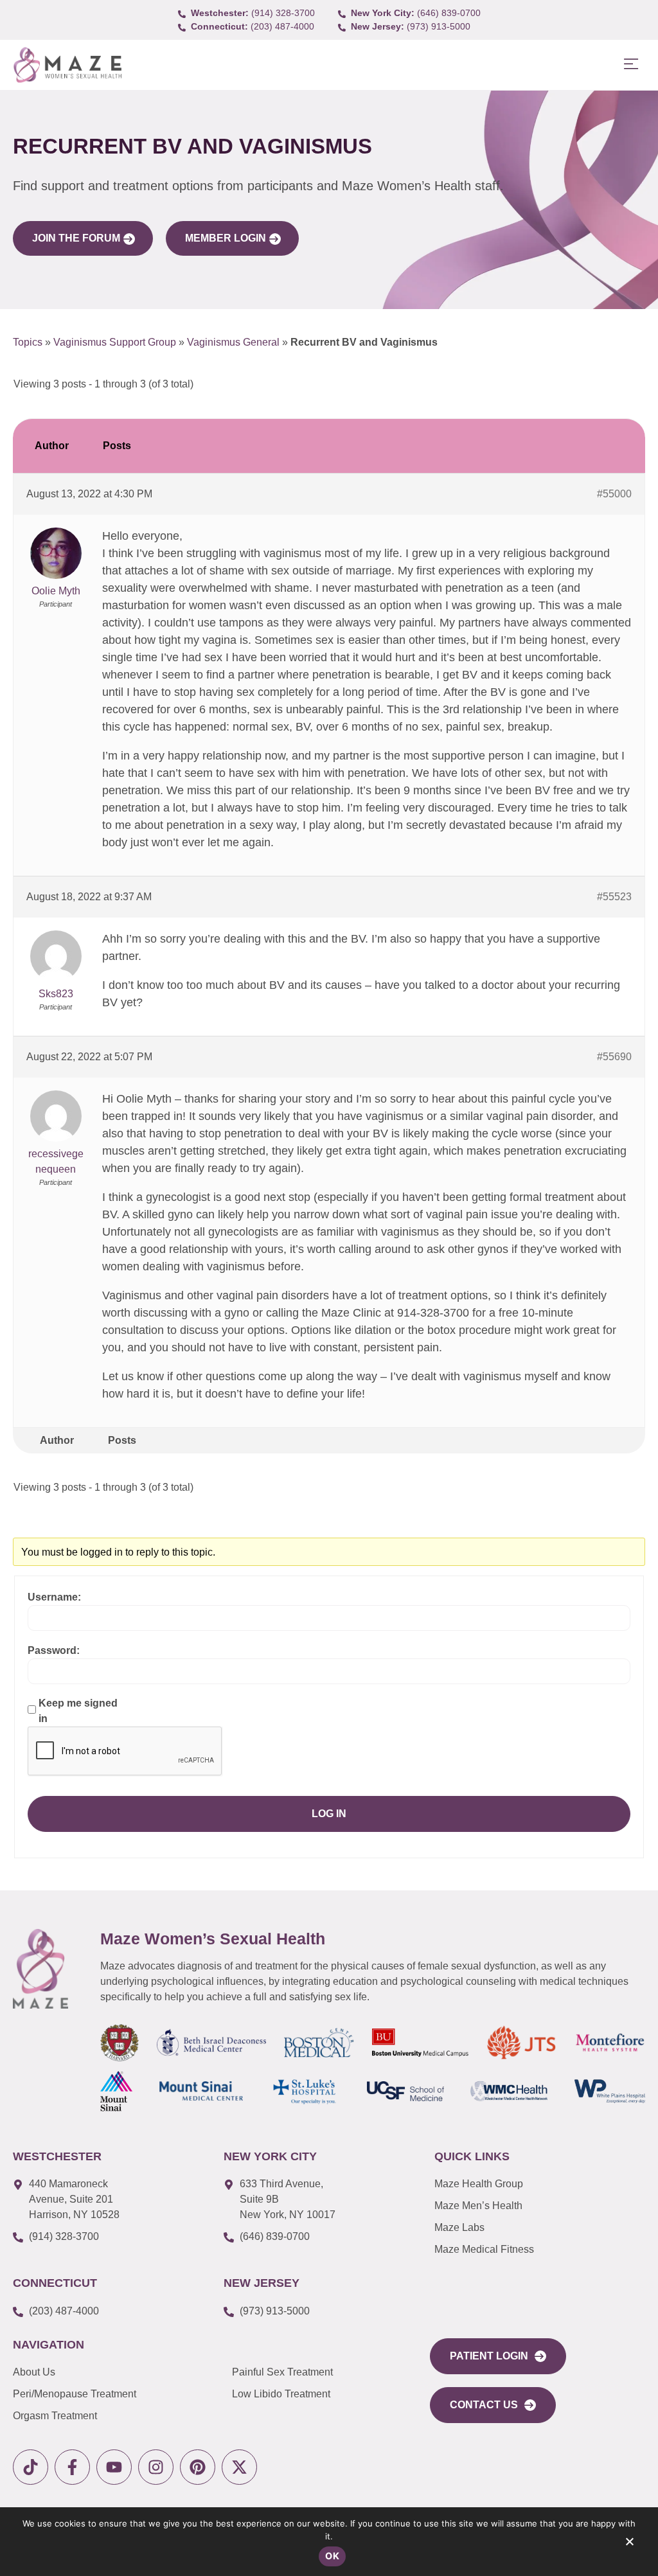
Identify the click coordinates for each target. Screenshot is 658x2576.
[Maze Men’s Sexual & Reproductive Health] (40, 1969)
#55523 (614, 897)
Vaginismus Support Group (115, 342)
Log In (329, 1814)
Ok (332, 2556)
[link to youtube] (114, 2467)
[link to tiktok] (31, 2467)
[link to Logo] (67, 65)
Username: (54, 1597)
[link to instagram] (156, 2467)
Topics (28, 342)
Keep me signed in (78, 1711)
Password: (54, 1650)
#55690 (614, 1057)
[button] (631, 65)
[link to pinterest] (198, 2467)
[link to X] (239, 2467)
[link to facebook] (72, 2467)
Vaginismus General (233, 342)
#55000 (614, 494)
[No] (629, 2545)
